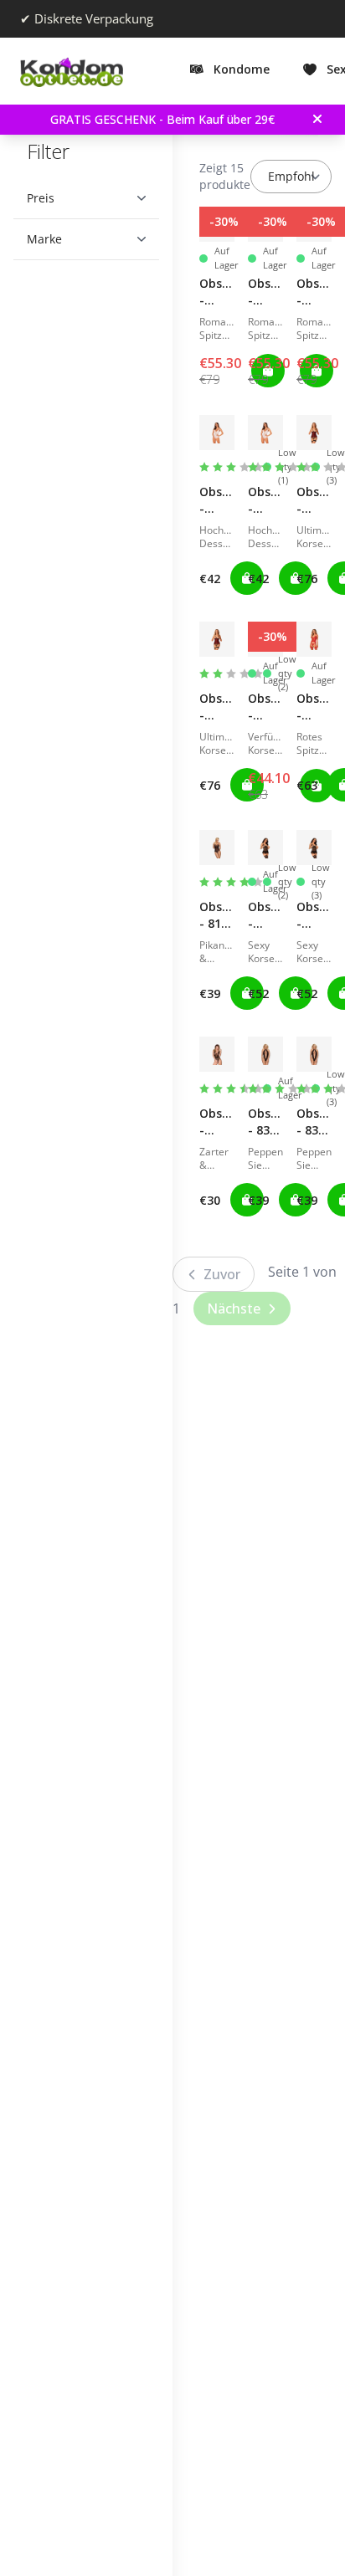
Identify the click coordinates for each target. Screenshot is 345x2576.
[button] (80, 198)
